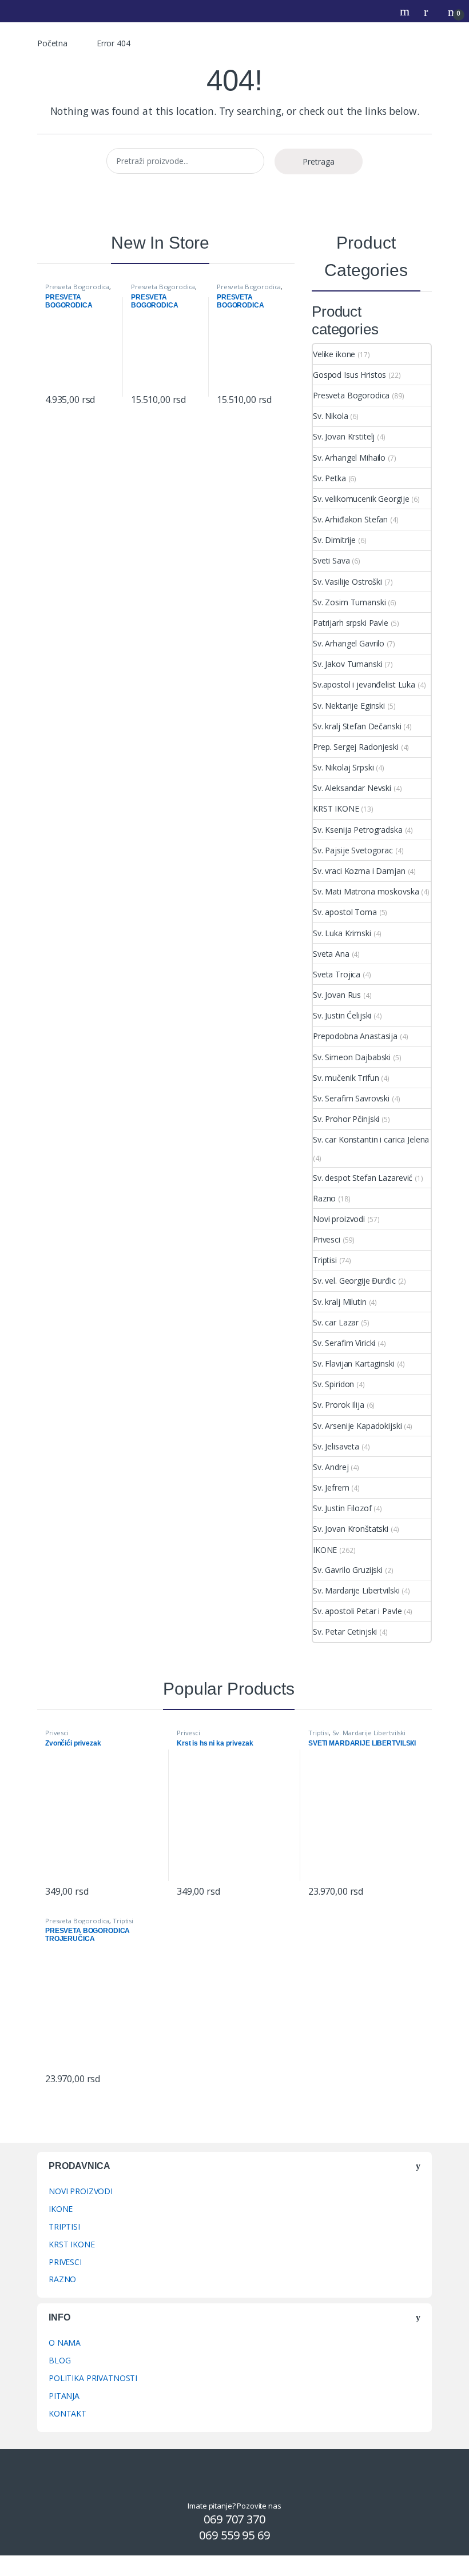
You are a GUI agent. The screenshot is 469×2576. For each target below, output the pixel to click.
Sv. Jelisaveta (336, 1446)
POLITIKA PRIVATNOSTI (93, 2378)
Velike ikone (334, 354)
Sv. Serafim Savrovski (351, 1098)
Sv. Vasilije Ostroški (347, 582)
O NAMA (65, 2343)
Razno (324, 1198)
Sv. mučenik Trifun (346, 1078)
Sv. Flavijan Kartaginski (354, 1363)
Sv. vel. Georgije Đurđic (354, 1281)
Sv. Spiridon (333, 1384)
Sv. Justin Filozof (342, 1508)
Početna (52, 43)
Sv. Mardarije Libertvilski (356, 1590)
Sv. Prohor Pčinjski (346, 1119)
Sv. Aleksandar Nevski (352, 788)
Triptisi (325, 1260)
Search (406, 11)
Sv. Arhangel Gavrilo (349, 643)
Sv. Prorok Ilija (339, 1405)
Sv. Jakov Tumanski (347, 664)
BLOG (59, 2360)
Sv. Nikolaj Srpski (343, 767)
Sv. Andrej (331, 1467)
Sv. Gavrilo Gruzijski (348, 1570)
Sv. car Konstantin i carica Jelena (371, 1139)
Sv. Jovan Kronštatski (351, 1529)
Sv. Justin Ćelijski (342, 1015)
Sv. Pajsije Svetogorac (353, 850)
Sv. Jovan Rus (337, 995)
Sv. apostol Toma (345, 912)
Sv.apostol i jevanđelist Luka (364, 684)
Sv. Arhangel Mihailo (349, 458)
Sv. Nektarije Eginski (349, 706)
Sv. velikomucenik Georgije (361, 499)
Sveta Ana (331, 954)
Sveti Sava (331, 560)
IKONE (325, 1550)
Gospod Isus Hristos (349, 375)
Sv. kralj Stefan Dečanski (357, 726)
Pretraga (319, 161)
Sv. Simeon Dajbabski (352, 1057)
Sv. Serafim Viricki (344, 1343)
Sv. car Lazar (336, 1322)
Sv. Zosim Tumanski (349, 602)
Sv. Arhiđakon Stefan (350, 519)
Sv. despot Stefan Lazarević (363, 1178)
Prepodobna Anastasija (355, 1036)
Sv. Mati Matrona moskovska (366, 891)
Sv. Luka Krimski (342, 933)
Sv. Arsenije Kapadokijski (357, 1426)
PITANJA (64, 2396)
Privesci (327, 1239)
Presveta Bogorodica (77, 287)
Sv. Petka (329, 478)
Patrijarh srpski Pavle (351, 623)
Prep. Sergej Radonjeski (356, 747)
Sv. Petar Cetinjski (345, 1632)
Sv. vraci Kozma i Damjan (359, 871)
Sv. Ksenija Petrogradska (358, 830)
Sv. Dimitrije (334, 540)
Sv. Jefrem (331, 1487)
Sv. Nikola (331, 416)
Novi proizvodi (339, 1219)
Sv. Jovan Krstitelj (344, 436)
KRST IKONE (336, 808)
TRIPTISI (64, 2226)
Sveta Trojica (337, 974)
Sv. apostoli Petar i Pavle (357, 1611)
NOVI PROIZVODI (81, 2191)
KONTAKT (67, 2413)
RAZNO (62, 2279)
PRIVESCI (65, 2262)
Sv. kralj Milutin (340, 1302)
